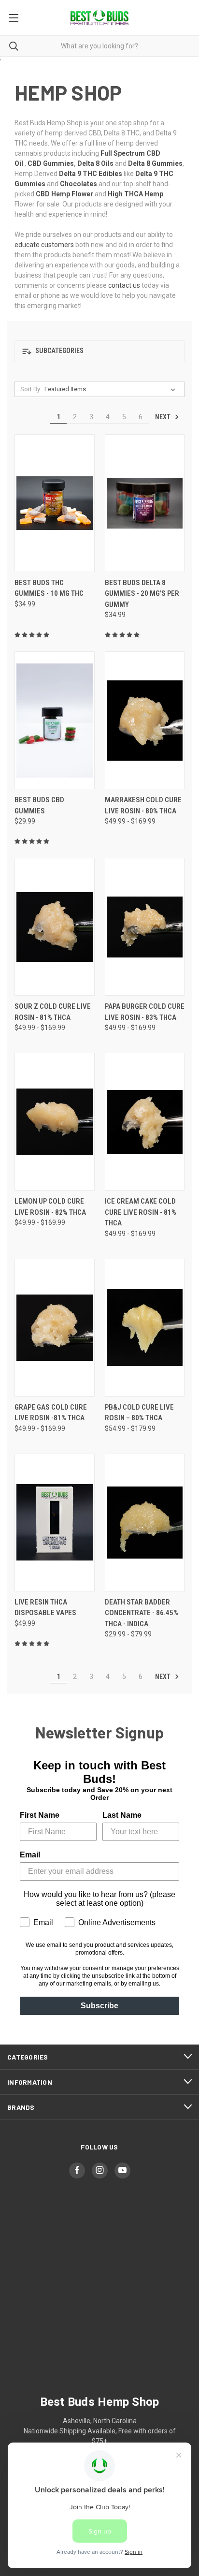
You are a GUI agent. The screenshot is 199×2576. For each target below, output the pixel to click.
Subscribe (99, 2006)
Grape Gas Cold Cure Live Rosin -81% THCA (51, 1413)
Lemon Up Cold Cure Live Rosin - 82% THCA (50, 1207)
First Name (40, 1815)
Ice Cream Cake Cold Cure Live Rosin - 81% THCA (141, 1212)
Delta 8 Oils (95, 163)
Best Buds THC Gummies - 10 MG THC (49, 588)
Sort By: (31, 389)
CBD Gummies (51, 163)
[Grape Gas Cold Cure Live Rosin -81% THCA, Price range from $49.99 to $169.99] (55, 1328)
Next (163, 417)
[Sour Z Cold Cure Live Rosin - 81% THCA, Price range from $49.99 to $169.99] (55, 927)
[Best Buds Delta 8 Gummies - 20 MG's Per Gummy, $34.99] (145, 503)
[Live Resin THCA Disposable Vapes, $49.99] (55, 1523)
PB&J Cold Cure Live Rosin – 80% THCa (139, 1413)
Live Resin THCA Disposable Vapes (45, 1608)
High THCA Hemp (135, 194)
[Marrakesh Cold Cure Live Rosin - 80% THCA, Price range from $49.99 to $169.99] (145, 720)
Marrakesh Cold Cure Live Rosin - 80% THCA (143, 805)
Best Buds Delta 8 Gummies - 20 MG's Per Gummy (142, 594)
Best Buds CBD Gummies (39, 805)
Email (30, 1855)
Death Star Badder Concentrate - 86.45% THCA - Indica (142, 1613)
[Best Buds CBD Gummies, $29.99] (55, 720)
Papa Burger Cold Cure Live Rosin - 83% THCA (145, 1012)
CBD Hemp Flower (64, 194)
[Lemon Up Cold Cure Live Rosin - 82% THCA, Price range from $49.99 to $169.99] (55, 1122)
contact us (124, 285)
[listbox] (112, 389)
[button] (99, 351)
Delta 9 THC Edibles (91, 174)
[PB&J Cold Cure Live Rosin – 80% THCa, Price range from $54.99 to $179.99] (145, 1328)
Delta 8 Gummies (155, 163)
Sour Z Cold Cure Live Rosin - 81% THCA (53, 1012)
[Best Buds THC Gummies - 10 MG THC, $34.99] (55, 503)
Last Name (122, 1815)
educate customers (44, 245)
